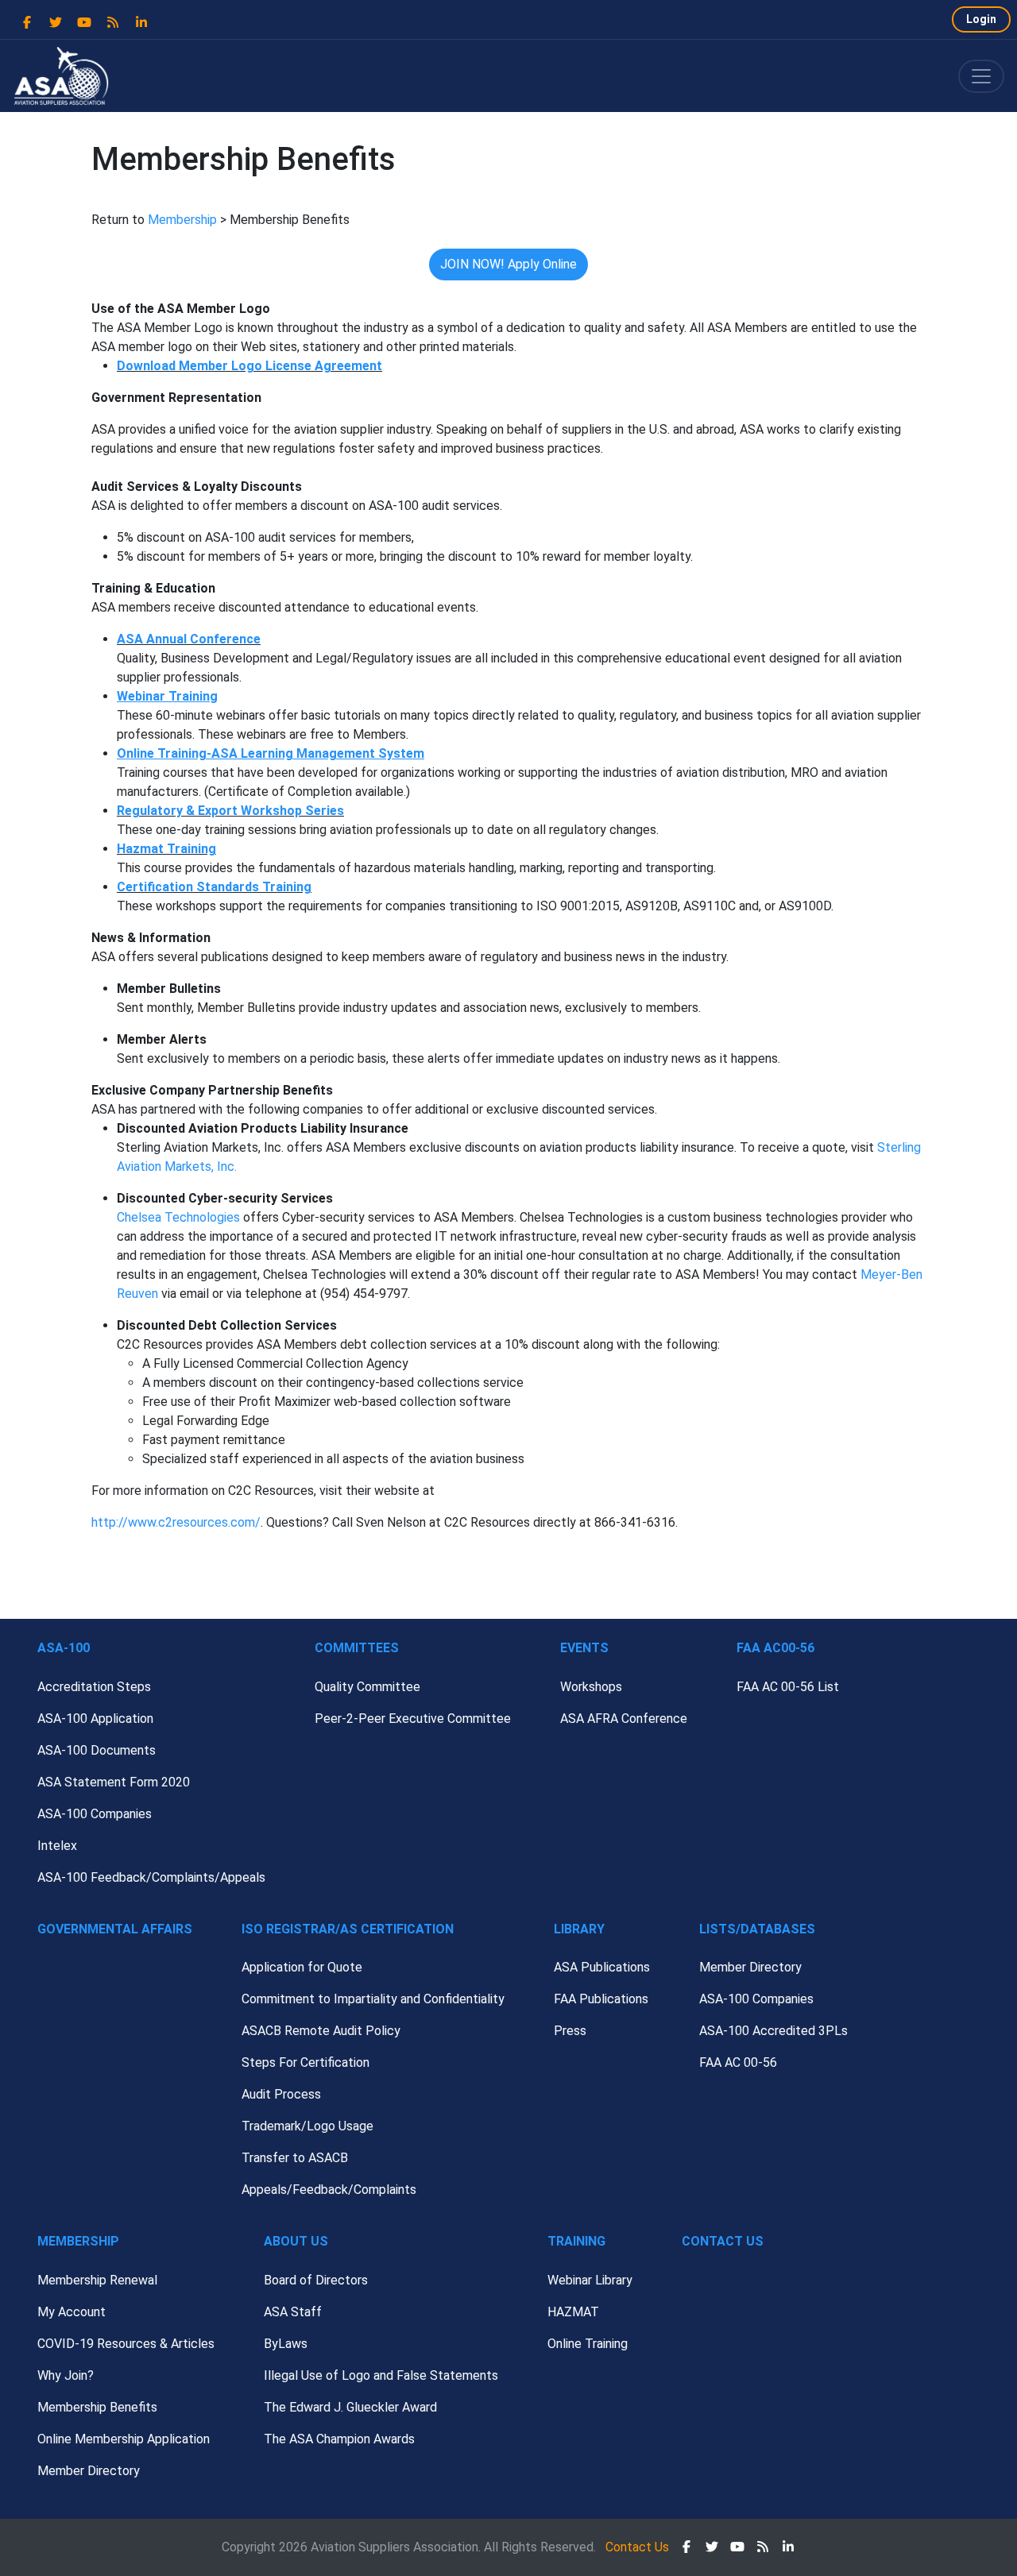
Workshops (591, 1687)
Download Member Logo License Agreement (249, 366)
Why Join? (66, 2375)
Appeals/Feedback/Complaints (329, 2190)
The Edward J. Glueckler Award (350, 2407)
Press (570, 2031)
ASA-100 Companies (95, 1814)
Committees (357, 1648)
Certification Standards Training (214, 887)
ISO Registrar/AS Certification (348, 1929)
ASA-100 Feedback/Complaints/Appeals (151, 1877)
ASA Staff (293, 2312)
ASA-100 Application (95, 1719)
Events (584, 1648)
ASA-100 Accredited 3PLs (773, 2031)
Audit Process (281, 2094)
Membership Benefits (97, 2407)
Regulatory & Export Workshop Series (230, 811)
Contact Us (723, 2241)
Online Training (588, 2344)
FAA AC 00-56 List (788, 1687)
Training (576, 2241)
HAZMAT (573, 2312)
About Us (296, 2241)
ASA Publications (602, 1967)
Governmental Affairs (115, 1929)
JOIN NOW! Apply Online (508, 264)
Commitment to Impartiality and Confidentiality (373, 1999)
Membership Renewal (97, 2280)
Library (579, 1929)
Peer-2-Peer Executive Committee (413, 1719)
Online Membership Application (124, 2439)
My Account (72, 2312)
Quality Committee (367, 1687)
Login (981, 19)
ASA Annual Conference (189, 639)
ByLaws (286, 2344)
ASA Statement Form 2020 (114, 1782)
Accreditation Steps (94, 1687)
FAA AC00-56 (775, 1648)
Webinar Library (590, 2280)
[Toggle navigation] (981, 76)
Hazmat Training (166, 849)
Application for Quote (302, 1967)
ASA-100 (64, 1648)
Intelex (57, 1846)
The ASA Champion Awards (339, 2439)
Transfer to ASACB (295, 2158)
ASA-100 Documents (97, 1750)
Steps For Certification (305, 2062)
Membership (182, 220)
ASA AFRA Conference (624, 1719)
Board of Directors (316, 2280)
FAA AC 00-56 (738, 2062)
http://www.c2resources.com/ (176, 1522)
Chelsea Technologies (178, 1217)
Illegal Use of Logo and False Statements (381, 2375)
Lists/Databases (757, 1929)
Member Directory (750, 1967)
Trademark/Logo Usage (307, 2126)
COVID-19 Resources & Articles (126, 2344)
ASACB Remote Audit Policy (321, 2031)
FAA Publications (601, 1999)
